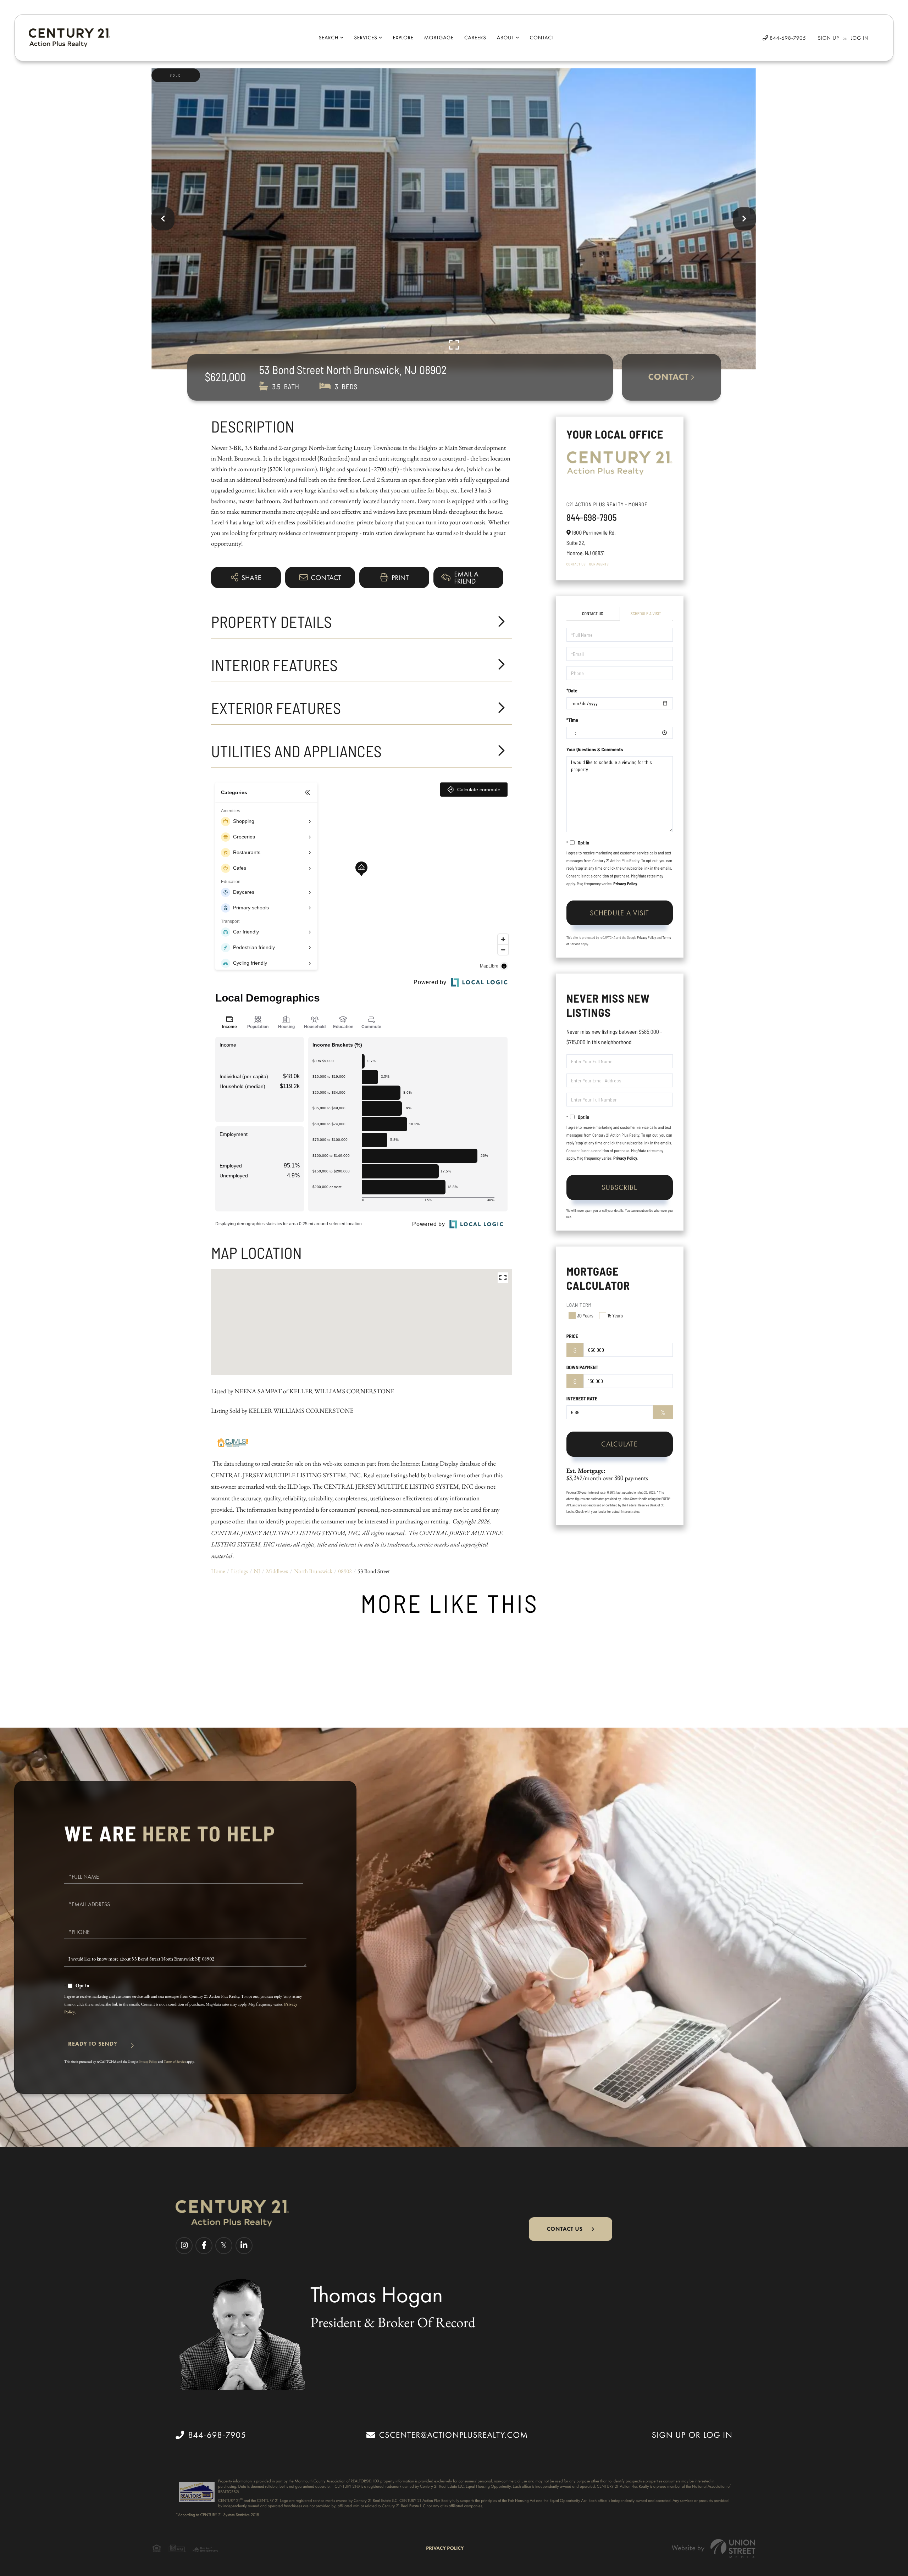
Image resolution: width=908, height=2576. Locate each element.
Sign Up (829, 38)
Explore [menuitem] (403, 38)
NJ (257, 1571)
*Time (572, 720)
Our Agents (599, 564)
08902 (345, 1571)
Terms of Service (175, 2061)
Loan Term (579, 1305)
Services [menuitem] (366, 38)
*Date (572, 690)
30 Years (585, 1315)
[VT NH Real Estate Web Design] (714, 2549)
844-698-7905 (787, 38)
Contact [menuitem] (542, 38)
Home (218, 1571)
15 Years (615, 1315)
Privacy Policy (625, 884)
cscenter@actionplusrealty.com (453, 2435)
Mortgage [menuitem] (439, 38)
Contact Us (576, 564)
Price (572, 1336)
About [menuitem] (506, 38)
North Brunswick (313, 1571)
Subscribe (620, 1187)
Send (93, 2047)
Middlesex (277, 1571)
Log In (860, 38)
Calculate (619, 1444)
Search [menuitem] (328, 38)
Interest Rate (582, 1398)
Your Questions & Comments (595, 749)
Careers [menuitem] (475, 38)
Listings (239, 1571)
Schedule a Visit (646, 614)
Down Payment (582, 1367)
